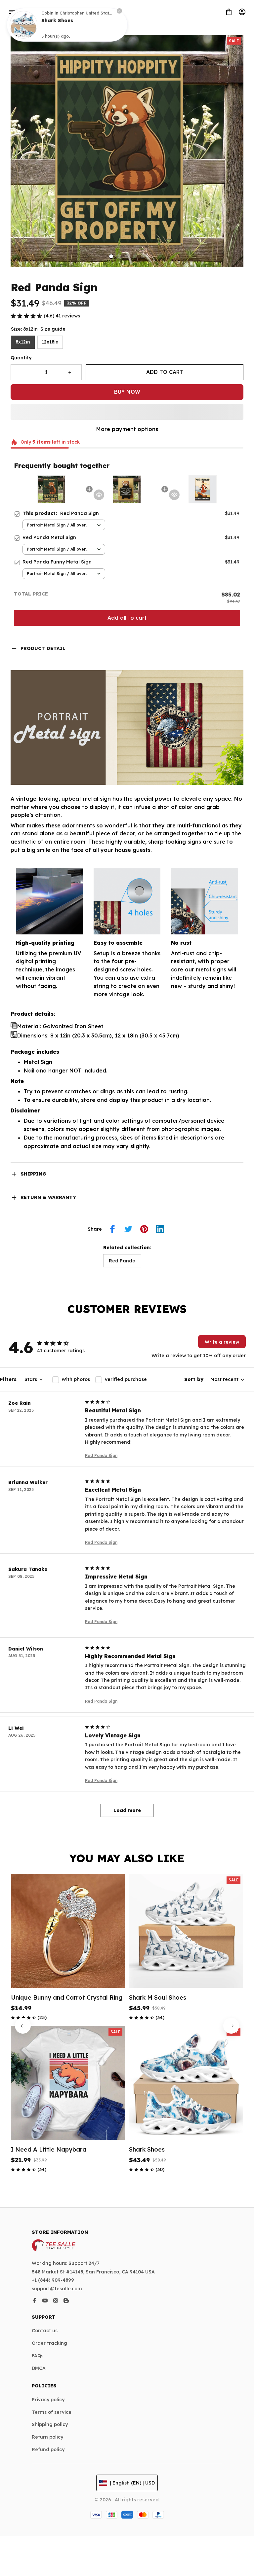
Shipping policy (50, 2424)
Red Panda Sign (101, 1455)
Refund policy (48, 2449)
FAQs (38, 2356)
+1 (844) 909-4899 (53, 2280)
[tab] (111, 256)
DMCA (39, 2368)
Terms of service (52, 2412)
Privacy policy (48, 2400)
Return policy (47, 2437)
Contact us (45, 2331)
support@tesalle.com (57, 2289)
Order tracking (49, 2343)
